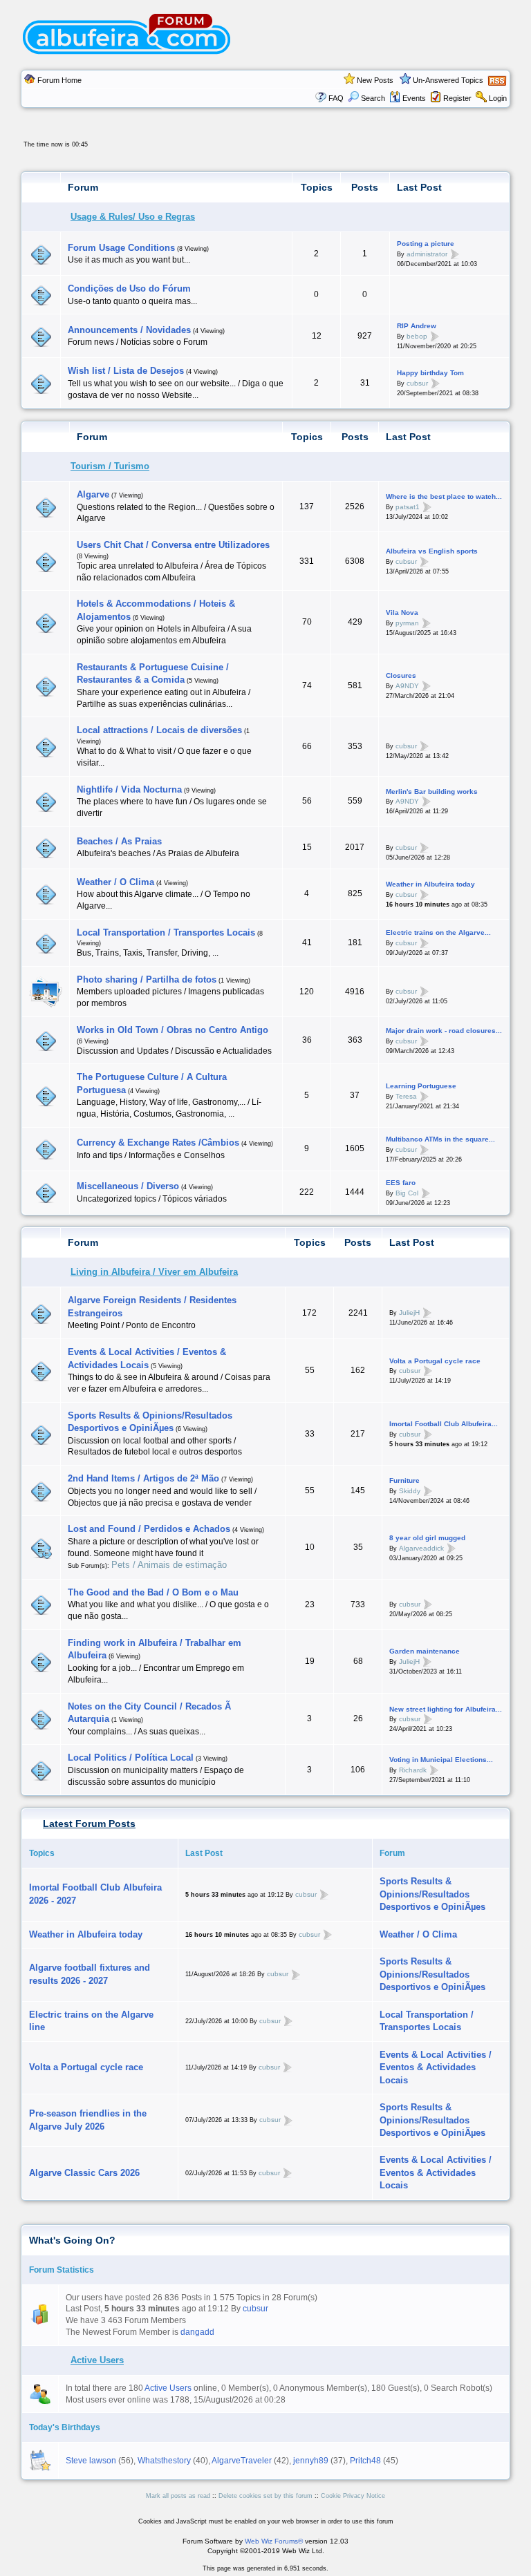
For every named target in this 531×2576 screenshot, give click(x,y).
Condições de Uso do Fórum (129, 288)
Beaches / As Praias (119, 841)
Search (373, 98)
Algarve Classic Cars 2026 (84, 2173)
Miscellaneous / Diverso (128, 1186)
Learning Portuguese (421, 1086)
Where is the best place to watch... (444, 496)
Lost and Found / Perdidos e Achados (149, 1529)
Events (414, 98)
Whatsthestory (164, 2461)
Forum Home (59, 80)
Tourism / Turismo (110, 466)
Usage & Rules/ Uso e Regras (133, 217)
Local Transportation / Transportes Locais (166, 932)
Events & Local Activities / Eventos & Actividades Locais (436, 2067)
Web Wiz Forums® (274, 2541)
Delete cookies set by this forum (265, 2496)
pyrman (407, 622)
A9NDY (407, 686)
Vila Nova (402, 613)
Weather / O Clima (115, 882)
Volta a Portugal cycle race (435, 1361)
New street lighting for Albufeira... (446, 1709)
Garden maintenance (425, 1651)
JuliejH (409, 1313)
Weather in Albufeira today (430, 884)
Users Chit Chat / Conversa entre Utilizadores (173, 545)
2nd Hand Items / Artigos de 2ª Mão (143, 1478)
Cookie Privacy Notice (353, 2496)
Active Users (97, 2360)
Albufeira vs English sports (432, 551)
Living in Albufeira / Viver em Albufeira (154, 1272)
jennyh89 (311, 2461)
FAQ (336, 98)
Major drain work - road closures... (444, 1031)
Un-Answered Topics (448, 80)
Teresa (406, 1096)
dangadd (197, 2332)
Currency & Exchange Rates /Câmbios (158, 1143)
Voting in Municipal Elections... (441, 1760)
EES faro (401, 1183)
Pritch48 (365, 2461)
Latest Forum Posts (89, 1824)
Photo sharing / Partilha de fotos (147, 979)
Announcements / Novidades (129, 330)
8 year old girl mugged (427, 1538)
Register (457, 98)
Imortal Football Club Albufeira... (444, 1424)
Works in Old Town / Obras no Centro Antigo (173, 1030)
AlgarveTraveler (242, 2461)
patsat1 (408, 507)
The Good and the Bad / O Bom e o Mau (153, 1592)
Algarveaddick (421, 1547)
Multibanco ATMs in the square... (440, 1139)
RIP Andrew (417, 326)
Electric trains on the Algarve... (438, 932)
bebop (417, 336)
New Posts (375, 80)
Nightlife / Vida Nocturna (129, 789)
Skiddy (410, 1491)
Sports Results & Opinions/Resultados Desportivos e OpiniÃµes (432, 1894)
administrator (427, 254)
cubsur (417, 383)
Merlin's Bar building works (432, 792)
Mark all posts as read (178, 2496)
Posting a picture (426, 244)
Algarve (93, 494)
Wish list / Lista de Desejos (126, 371)
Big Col (407, 1192)
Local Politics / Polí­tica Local (131, 1758)
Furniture (404, 1480)
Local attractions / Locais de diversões (159, 730)
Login (498, 98)
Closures (401, 675)
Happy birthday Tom (430, 373)
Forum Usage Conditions (121, 248)
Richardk (413, 1770)
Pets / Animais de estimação (169, 1565)
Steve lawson (91, 2461)
